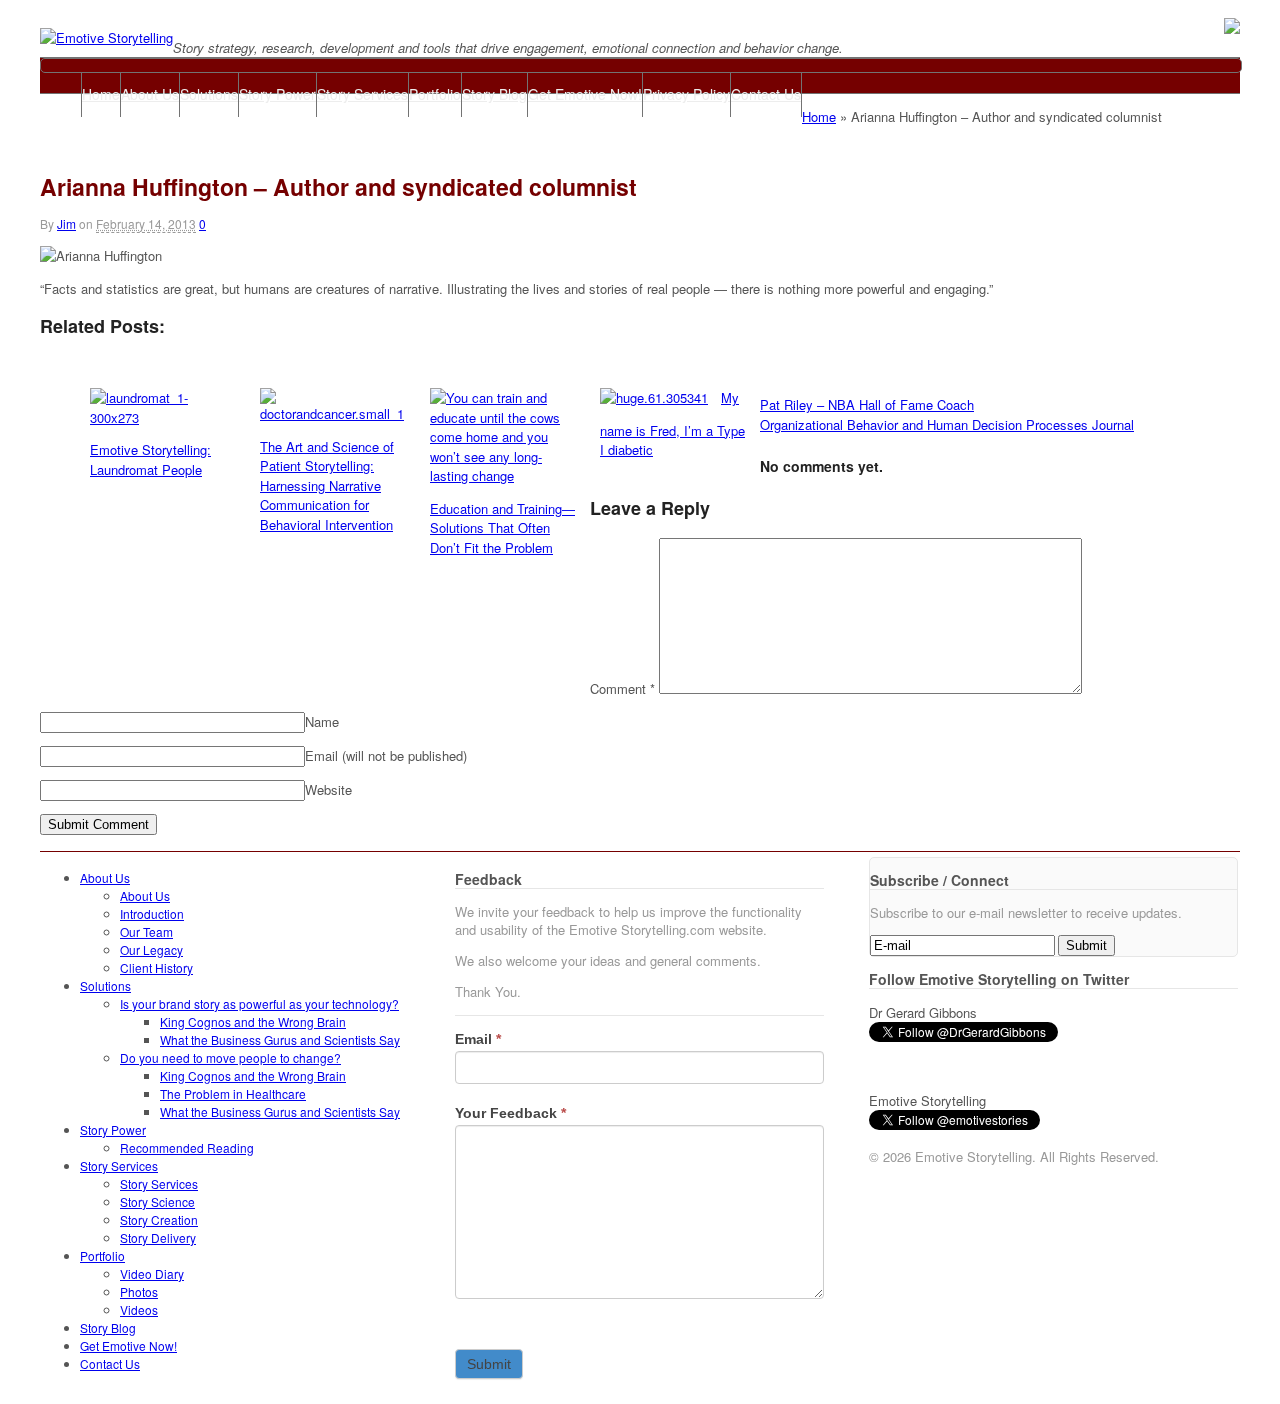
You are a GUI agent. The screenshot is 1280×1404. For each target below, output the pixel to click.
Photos (139, 1291)
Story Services (362, 94)
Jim (66, 223)
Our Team (146, 931)
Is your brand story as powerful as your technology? (259, 1003)
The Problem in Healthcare (233, 1093)
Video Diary (152, 1273)
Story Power (277, 94)
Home (101, 94)
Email (478, 1039)
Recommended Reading (187, 1147)
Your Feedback (510, 1113)
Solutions (209, 94)
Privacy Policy (686, 94)
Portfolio (435, 94)
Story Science (157, 1201)
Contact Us (766, 94)
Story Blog (494, 94)
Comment (622, 688)
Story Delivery (158, 1237)
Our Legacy (151, 949)
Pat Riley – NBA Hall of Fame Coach (867, 404)
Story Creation (159, 1219)
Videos (139, 1309)
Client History (156, 967)
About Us (150, 94)
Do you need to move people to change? (230, 1057)
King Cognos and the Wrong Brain (253, 1021)
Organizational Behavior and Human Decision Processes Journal (947, 424)
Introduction (152, 913)
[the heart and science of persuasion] (106, 37)
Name (322, 721)
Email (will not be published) (386, 755)
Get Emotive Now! (585, 94)
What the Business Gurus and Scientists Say (280, 1039)
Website (328, 789)
